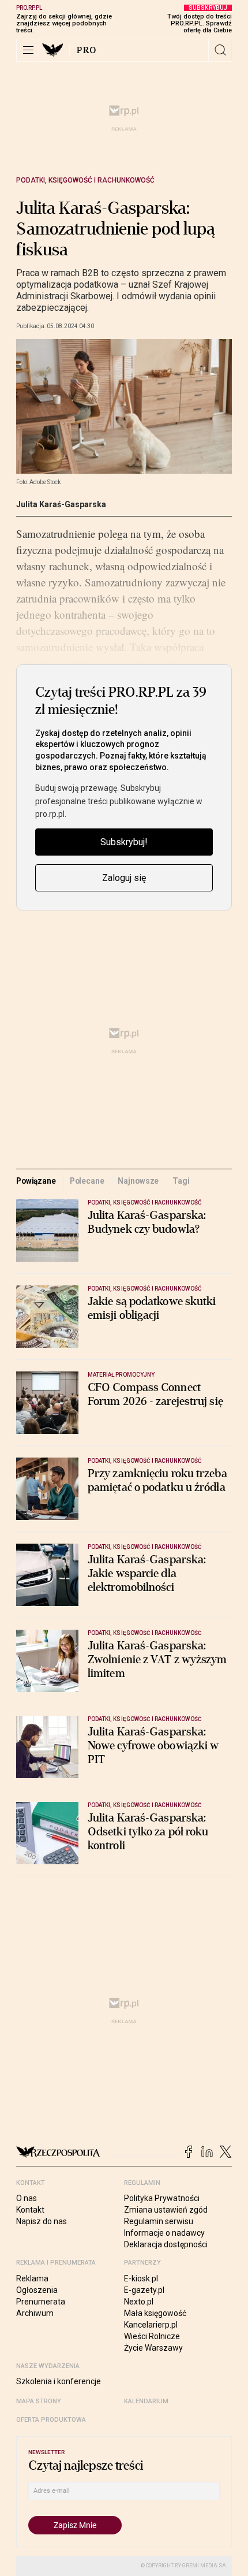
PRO (87, 50)
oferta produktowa (51, 2420)
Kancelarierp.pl (151, 2325)
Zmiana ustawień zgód (166, 2210)
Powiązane (36, 1181)
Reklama (32, 2278)
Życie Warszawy (153, 2348)
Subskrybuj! (124, 842)
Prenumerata (41, 2302)
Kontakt (30, 2210)
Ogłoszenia (37, 2290)
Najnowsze (138, 1181)
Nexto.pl (139, 2302)
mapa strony (39, 2401)
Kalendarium (146, 2401)
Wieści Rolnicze (152, 2336)
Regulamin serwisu (159, 2221)
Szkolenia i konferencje (59, 2381)
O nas (27, 2198)
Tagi (181, 1181)
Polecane (87, 1181)
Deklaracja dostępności (166, 2244)
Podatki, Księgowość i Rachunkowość (85, 180)
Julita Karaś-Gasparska (61, 504)
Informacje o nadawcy (164, 2233)
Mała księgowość (155, 2313)
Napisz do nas (42, 2221)
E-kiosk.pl (141, 2278)
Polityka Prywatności (162, 2198)
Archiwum (35, 2313)
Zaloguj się (124, 878)
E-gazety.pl (144, 2290)
